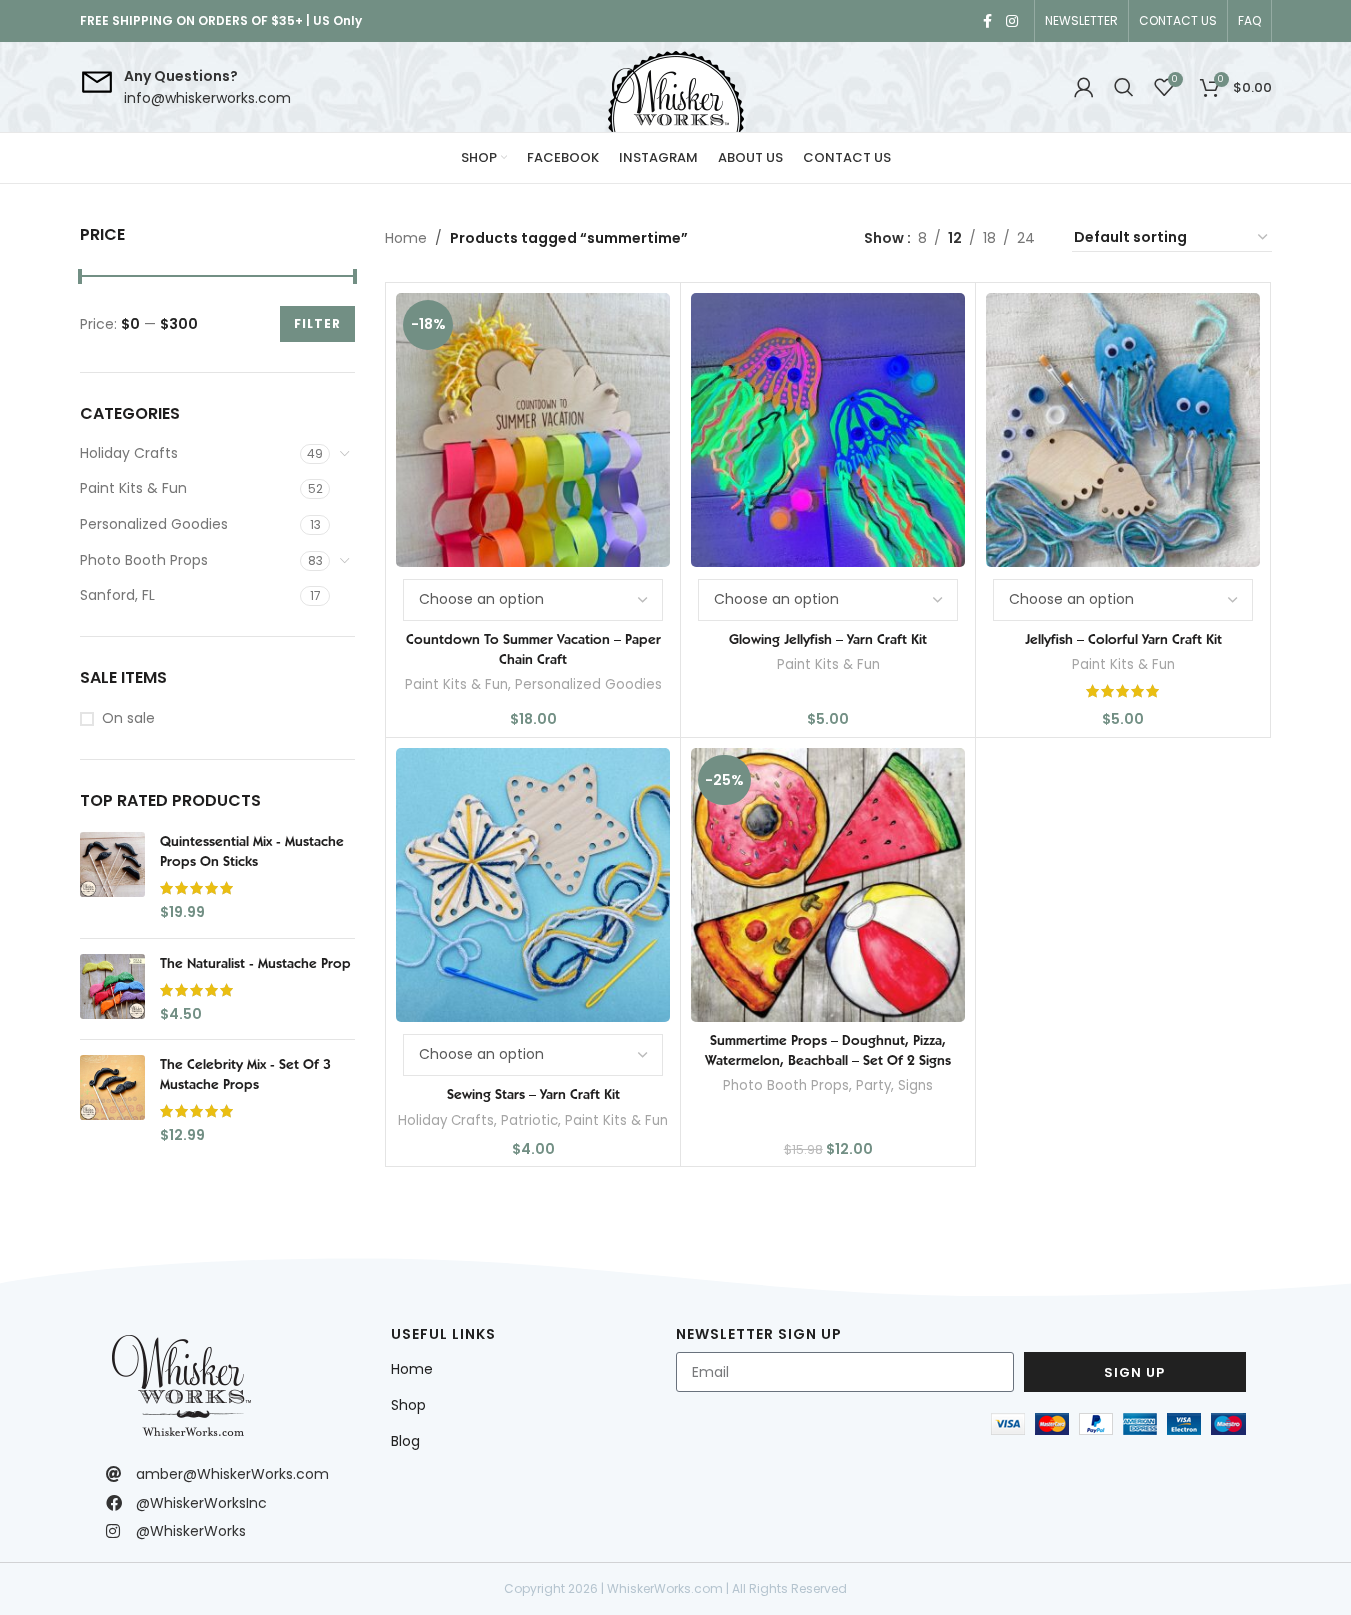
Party (873, 1085)
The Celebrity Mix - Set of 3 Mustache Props (245, 1074)
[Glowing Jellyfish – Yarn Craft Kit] (828, 430)
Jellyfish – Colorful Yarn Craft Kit (1123, 639)
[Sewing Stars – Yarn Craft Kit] (533, 885)
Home (406, 238)
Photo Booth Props (144, 560)
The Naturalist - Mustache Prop (255, 963)
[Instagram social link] (1012, 21)
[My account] (1084, 87)
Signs (915, 1085)
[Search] (1124, 87)
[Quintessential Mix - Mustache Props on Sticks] (112, 877)
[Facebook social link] (988, 21)
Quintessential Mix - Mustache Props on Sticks (252, 851)
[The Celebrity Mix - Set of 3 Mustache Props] (112, 1100)
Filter (317, 323)
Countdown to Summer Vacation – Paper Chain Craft (533, 649)
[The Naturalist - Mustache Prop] (112, 989)
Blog (405, 1441)
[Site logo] (676, 87)
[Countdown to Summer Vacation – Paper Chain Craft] (533, 430)
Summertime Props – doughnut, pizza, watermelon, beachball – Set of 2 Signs (828, 1050)
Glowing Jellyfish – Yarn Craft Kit (828, 639)
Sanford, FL (117, 595)
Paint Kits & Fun (133, 488)
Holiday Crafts (129, 453)
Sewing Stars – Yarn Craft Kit (533, 1094)
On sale (128, 718)
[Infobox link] (185, 87)
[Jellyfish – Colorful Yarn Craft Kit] (1123, 430)
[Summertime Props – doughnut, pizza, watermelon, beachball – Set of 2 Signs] (828, 885)
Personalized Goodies (154, 524)
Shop (408, 1405)
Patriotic (529, 1120)
